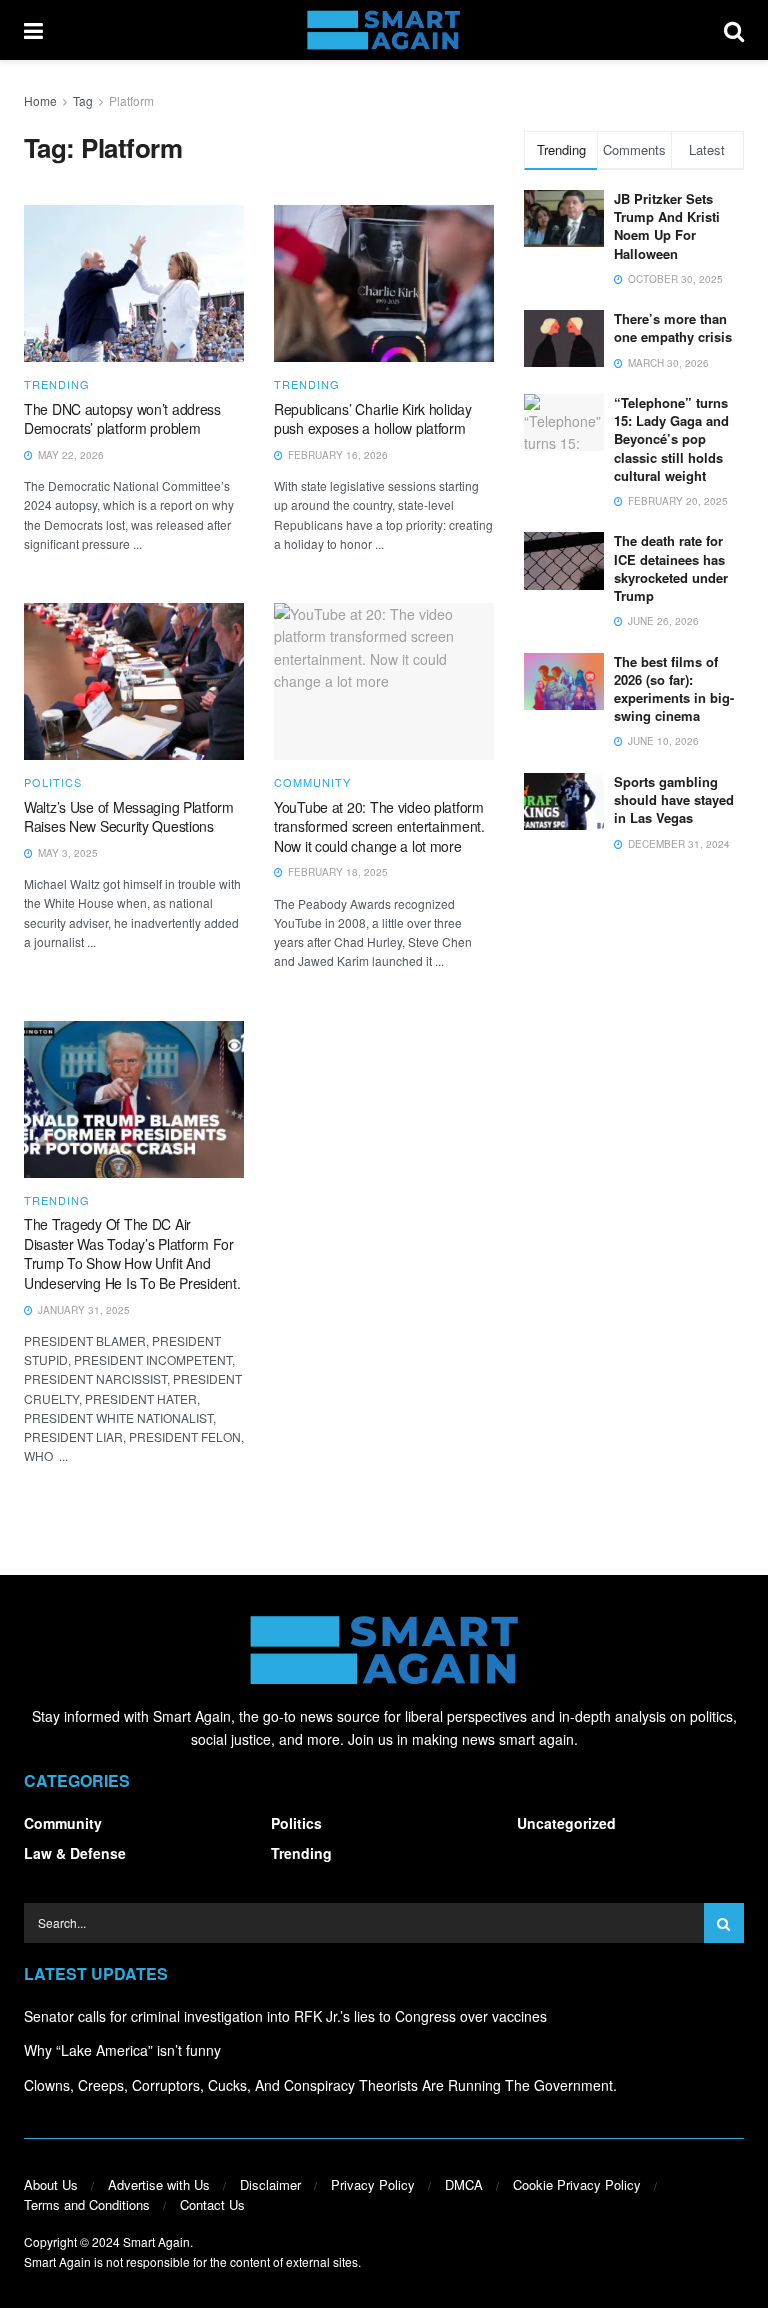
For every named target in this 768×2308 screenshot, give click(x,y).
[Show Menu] (33, 30)
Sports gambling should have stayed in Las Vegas (674, 799)
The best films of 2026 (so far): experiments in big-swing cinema (674, 689)
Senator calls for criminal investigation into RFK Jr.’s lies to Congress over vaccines (285, 2016)
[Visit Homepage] (383, 30)
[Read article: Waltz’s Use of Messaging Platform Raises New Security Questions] (134, 681)
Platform (131, 100)
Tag (83, 100)
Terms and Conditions (87, 2204)
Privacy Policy (373, 2184)
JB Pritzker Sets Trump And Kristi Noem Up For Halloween (667, 226)
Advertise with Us (159, 2184)
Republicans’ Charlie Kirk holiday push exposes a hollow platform (373, 419)
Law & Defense (75, 1853)
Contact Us (212, 2204)
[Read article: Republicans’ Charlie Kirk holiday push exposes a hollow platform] (384, 283)
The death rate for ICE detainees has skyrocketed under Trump (671, 568)
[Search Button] (734, 30)
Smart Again (156, 2241)
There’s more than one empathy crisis (673, 327)
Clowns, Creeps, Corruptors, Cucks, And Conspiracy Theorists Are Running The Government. (320, 2085)
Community (312, 782)
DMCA (464, 2184)
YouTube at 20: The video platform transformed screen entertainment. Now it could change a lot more (379, 826)
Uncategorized (566, 1823)
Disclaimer (270, 2184)
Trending (57, 384)
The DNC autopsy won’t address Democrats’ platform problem (122, 419)
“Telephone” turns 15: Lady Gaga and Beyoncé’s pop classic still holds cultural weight (671, 439)
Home (40, 100)
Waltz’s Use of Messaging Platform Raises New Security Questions (129, 817)
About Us (51, 2184)
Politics (53, 782)
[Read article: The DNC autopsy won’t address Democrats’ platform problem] (134, 283)
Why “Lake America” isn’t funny (122, 2050)
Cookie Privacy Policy (577, 2184)
